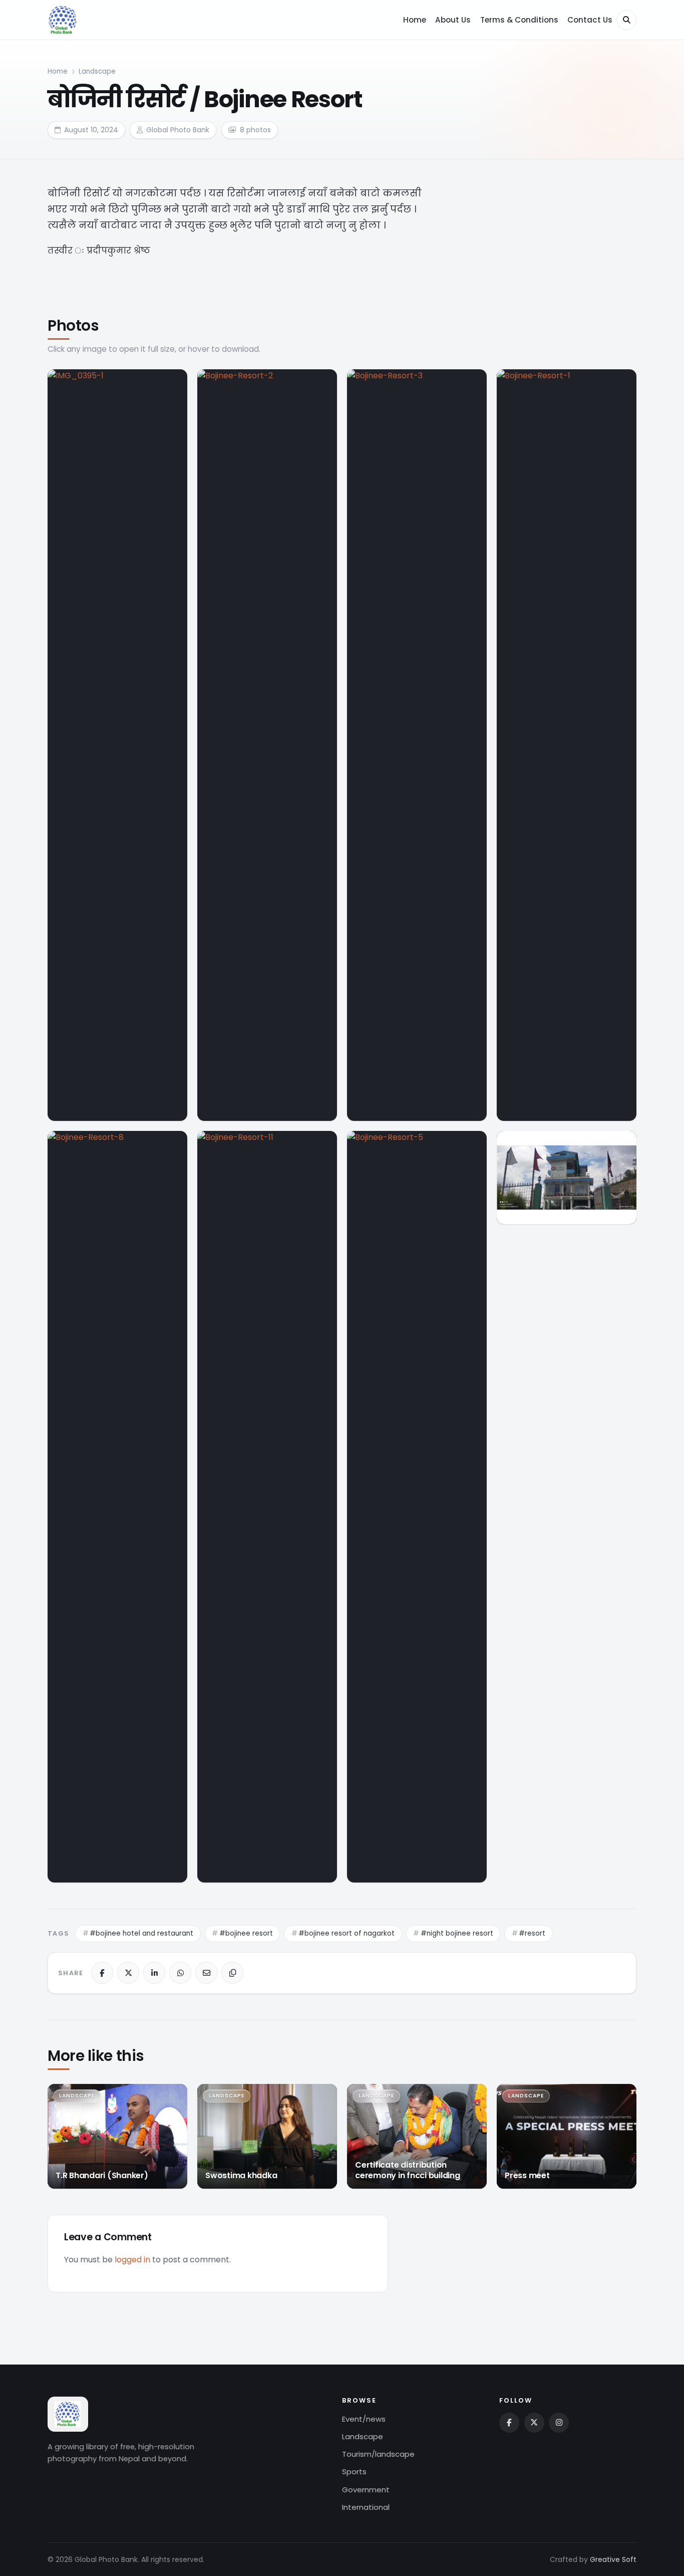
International (366, 2507)
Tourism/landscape (378, 2454)
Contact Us (590, 20)
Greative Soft (613, 2559)
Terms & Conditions (519, 20)
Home (415, 20)
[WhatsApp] (180, 1973)
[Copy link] (232, 1973)
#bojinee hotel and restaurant (141, 1933)
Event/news (364, 2419)
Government (366, 2490)
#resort (532, 1933)
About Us (453, 20)
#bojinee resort (246, 1933)
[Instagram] (559, 2423)
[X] (128, 1973)
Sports (354, 2472)
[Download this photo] (173, 381)
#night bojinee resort (457, 1933)
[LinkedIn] (154, 1973)
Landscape (97, 71)
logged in (132, 2260)
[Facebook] (102, 1973)
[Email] (206, 1973)
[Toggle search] (626, 20)
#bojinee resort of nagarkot (347, 1933)
